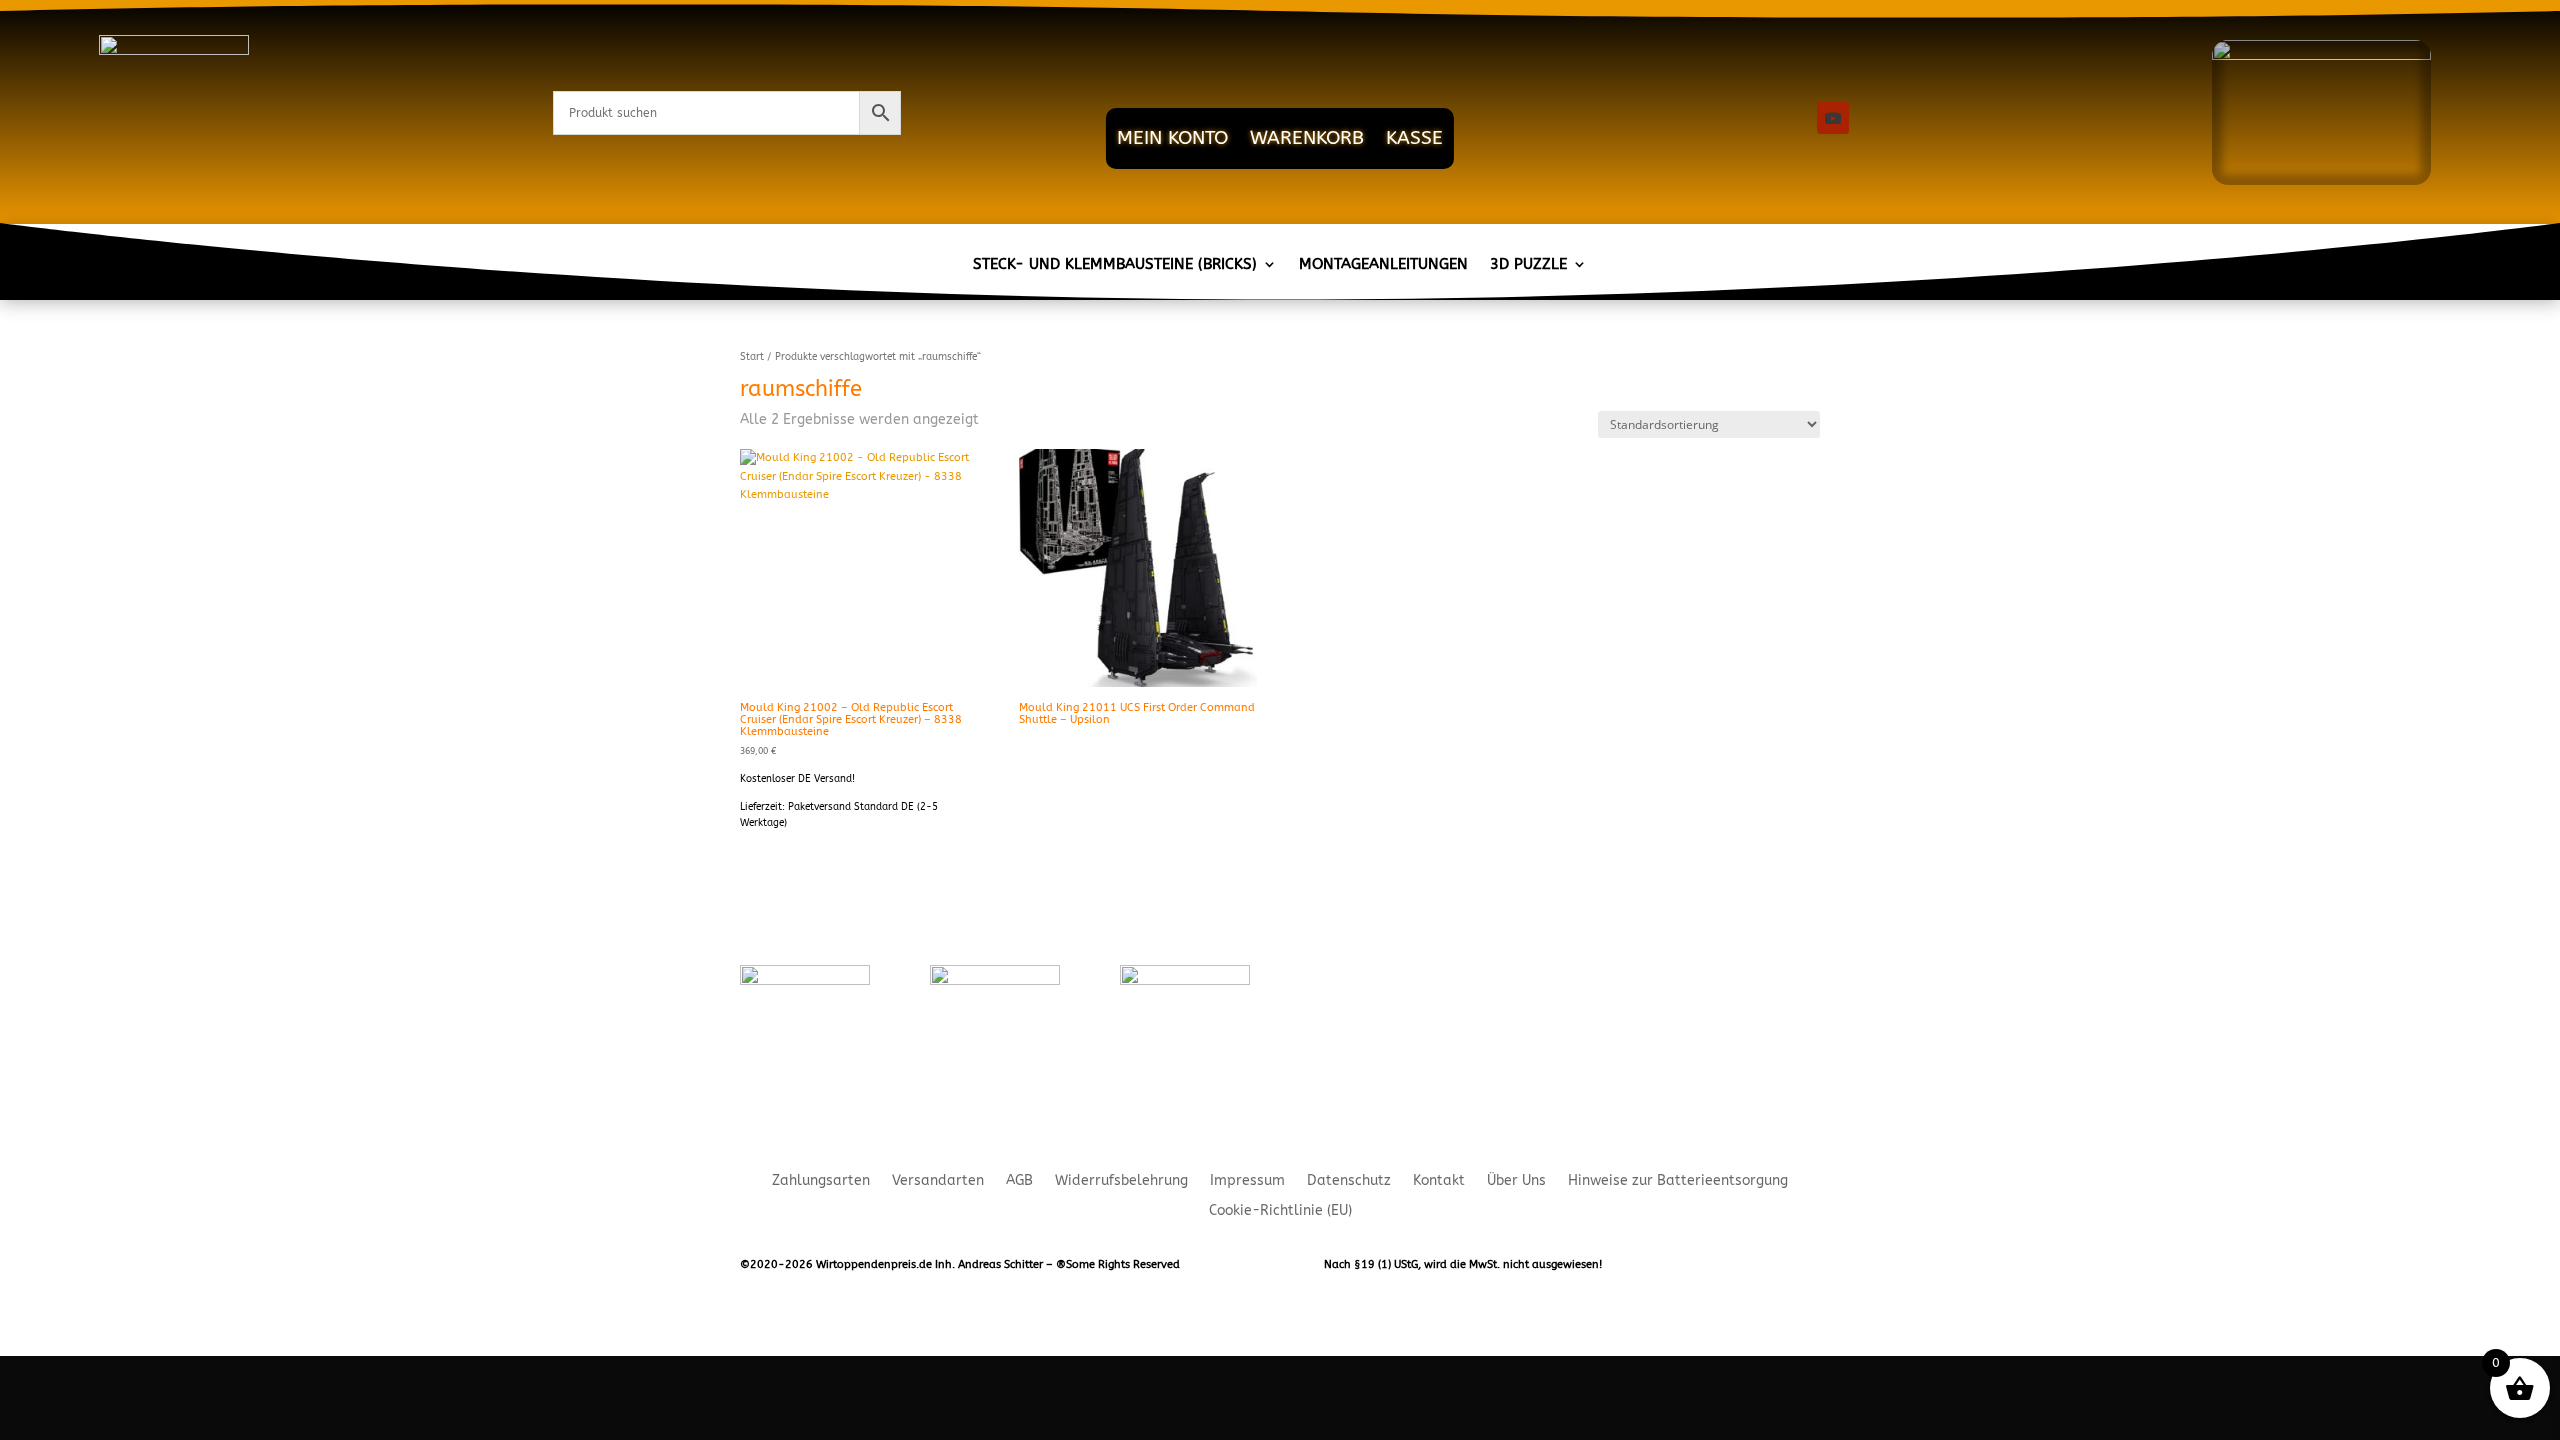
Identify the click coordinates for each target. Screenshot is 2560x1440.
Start (752, 357)
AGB (1019, 1181)
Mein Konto (1172, 138)
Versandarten (938, 1181)
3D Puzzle (1528, 265)
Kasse (1414, 138)
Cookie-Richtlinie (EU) (1280, 1211)
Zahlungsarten (821, 1181)
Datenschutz (1349, 1181)
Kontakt (1439, 1181)
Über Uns (1516, 1181)
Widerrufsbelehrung (1121, 1181)
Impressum (1247, 1181)
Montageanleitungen (1383, 265)
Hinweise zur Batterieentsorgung (1678, 1181)
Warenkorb (1307, 138)
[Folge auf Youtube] (1833, 118)
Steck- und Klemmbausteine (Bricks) (1115, 265)
